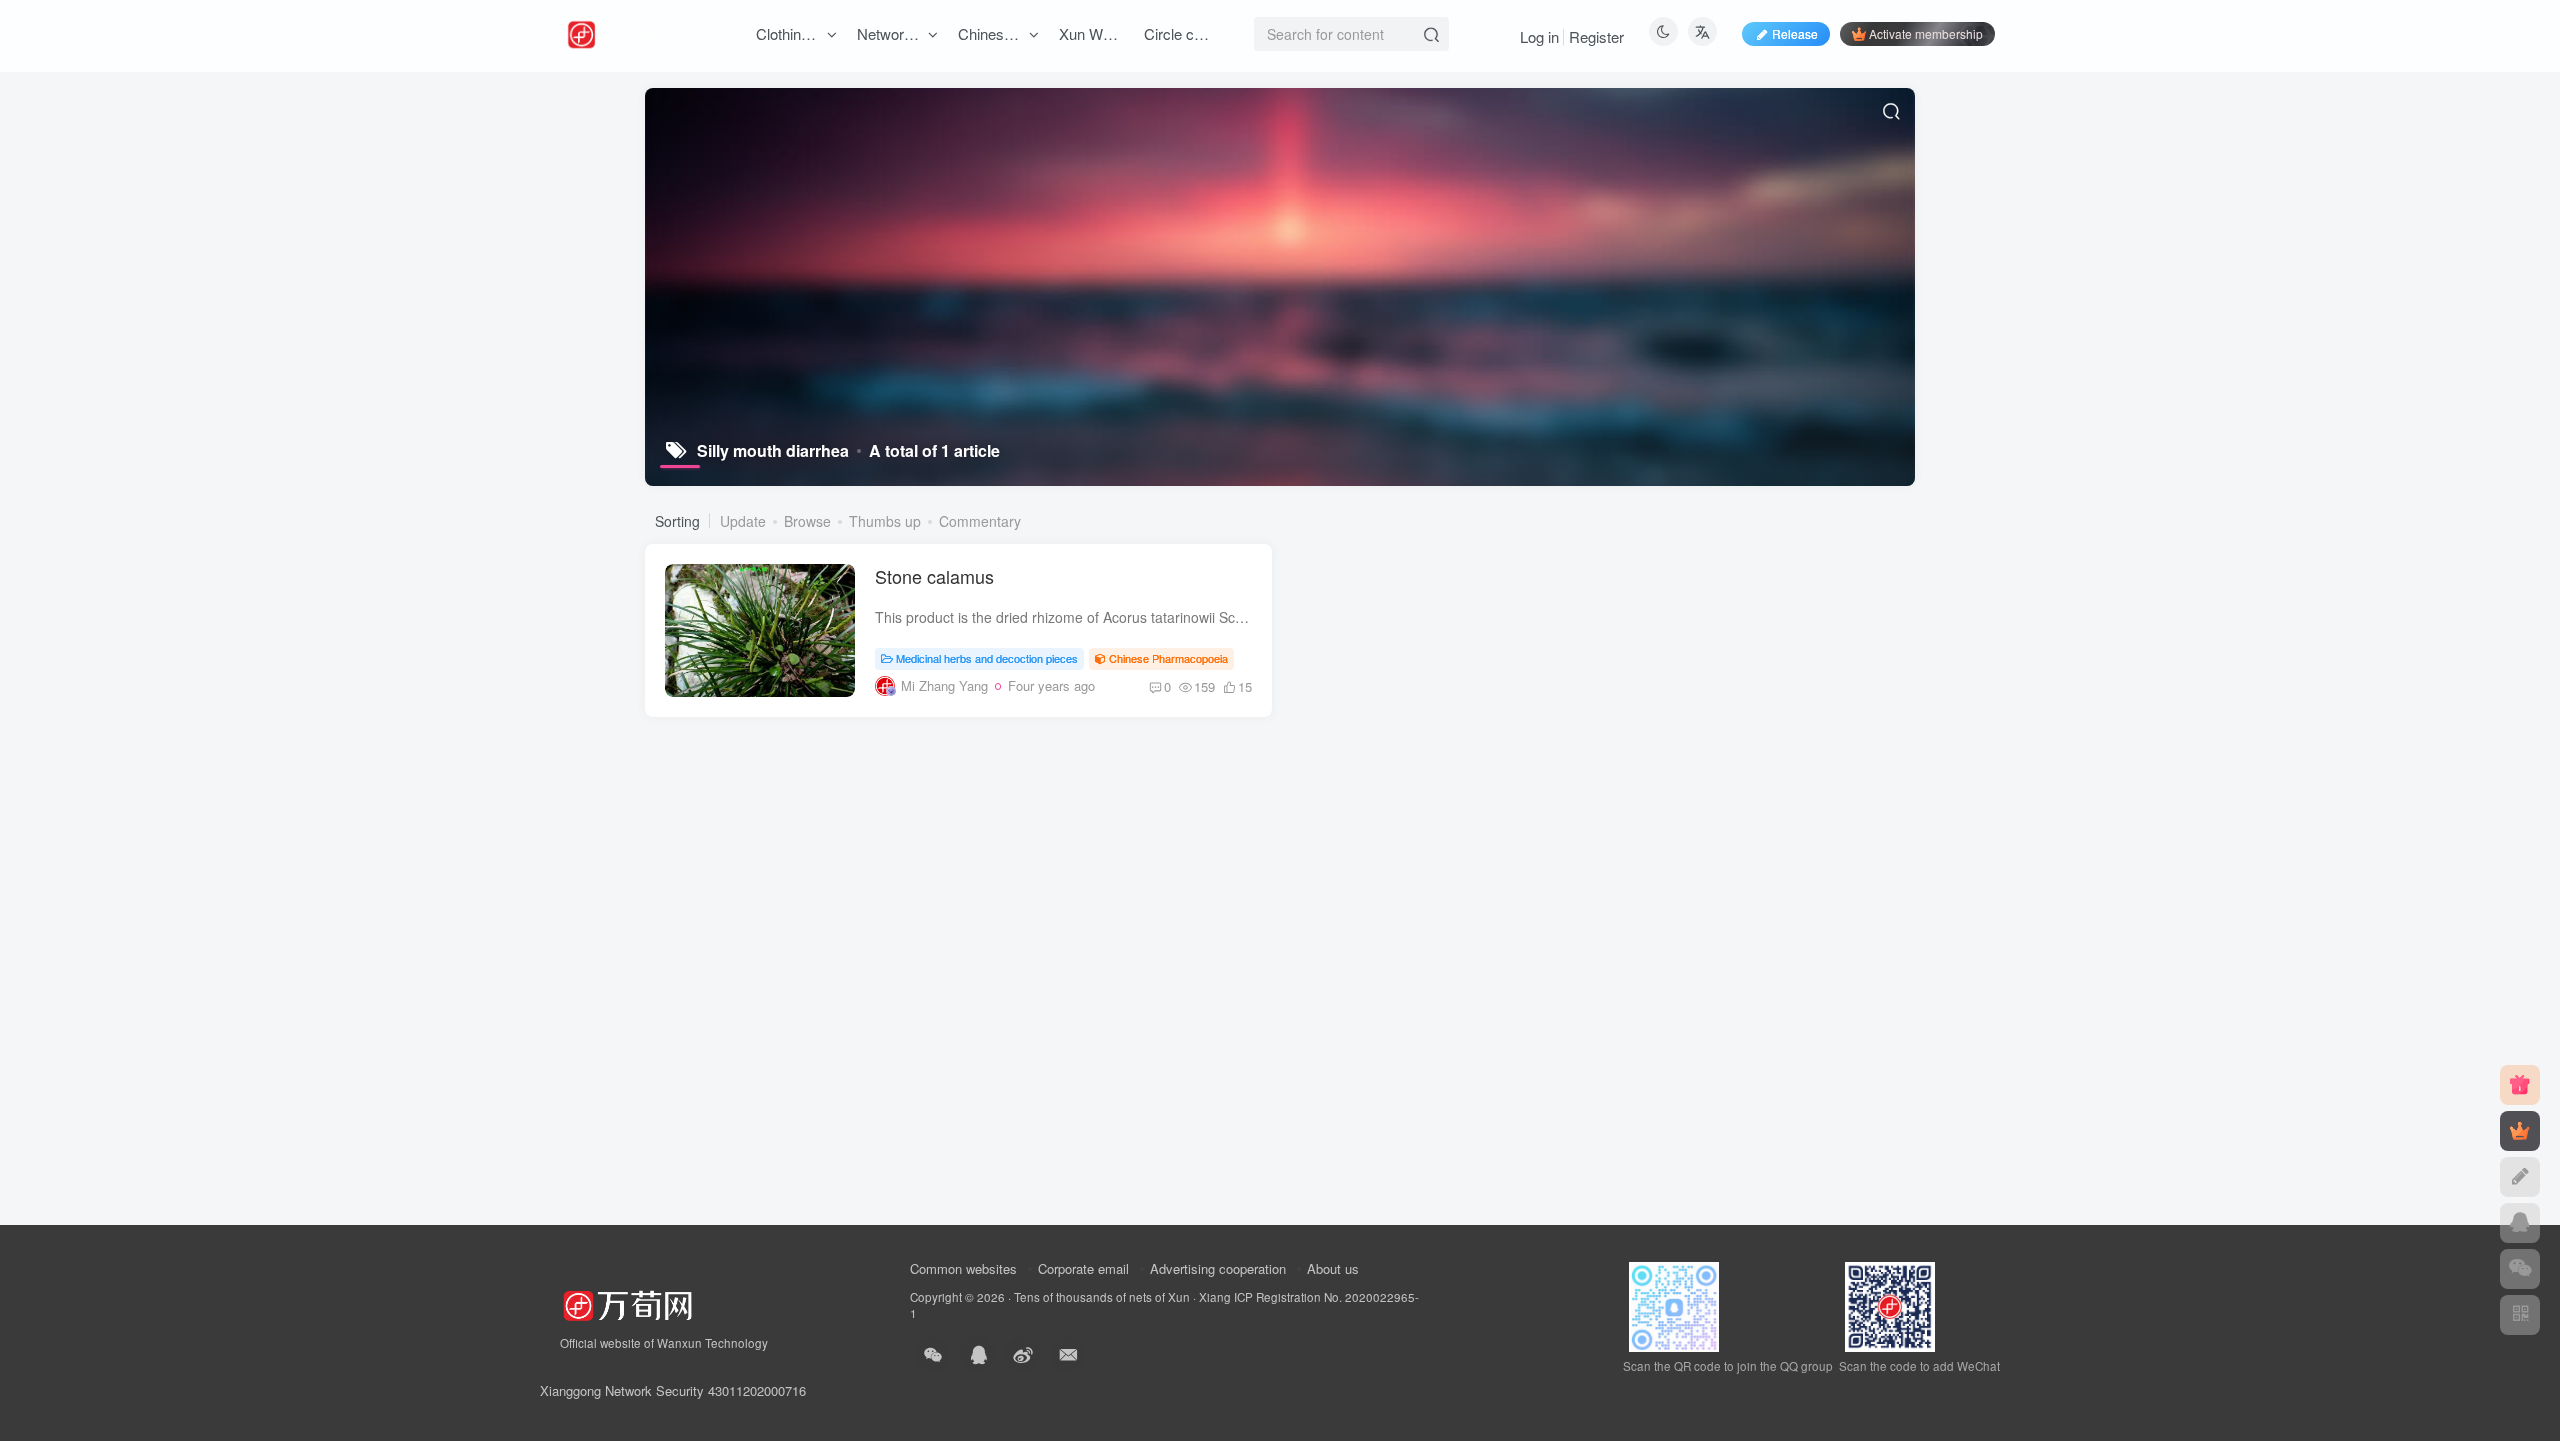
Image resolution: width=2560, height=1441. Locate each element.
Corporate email (1083, 1268)
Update (743, 521)
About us (1333, 1268)
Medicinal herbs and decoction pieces (987, 658)
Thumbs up (885, 521)
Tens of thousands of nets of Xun (1102, 1297)
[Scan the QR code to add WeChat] (2520, 1269)
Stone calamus (934, 576)
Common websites (963, 1268)
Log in (1539, 36)
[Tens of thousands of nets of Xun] (627, 1303)
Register (1596, 36)
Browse (807, 521)
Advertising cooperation (1218, 1268)
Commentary (980, 521)
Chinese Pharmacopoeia (1168, 658)
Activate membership (1926, 33)
